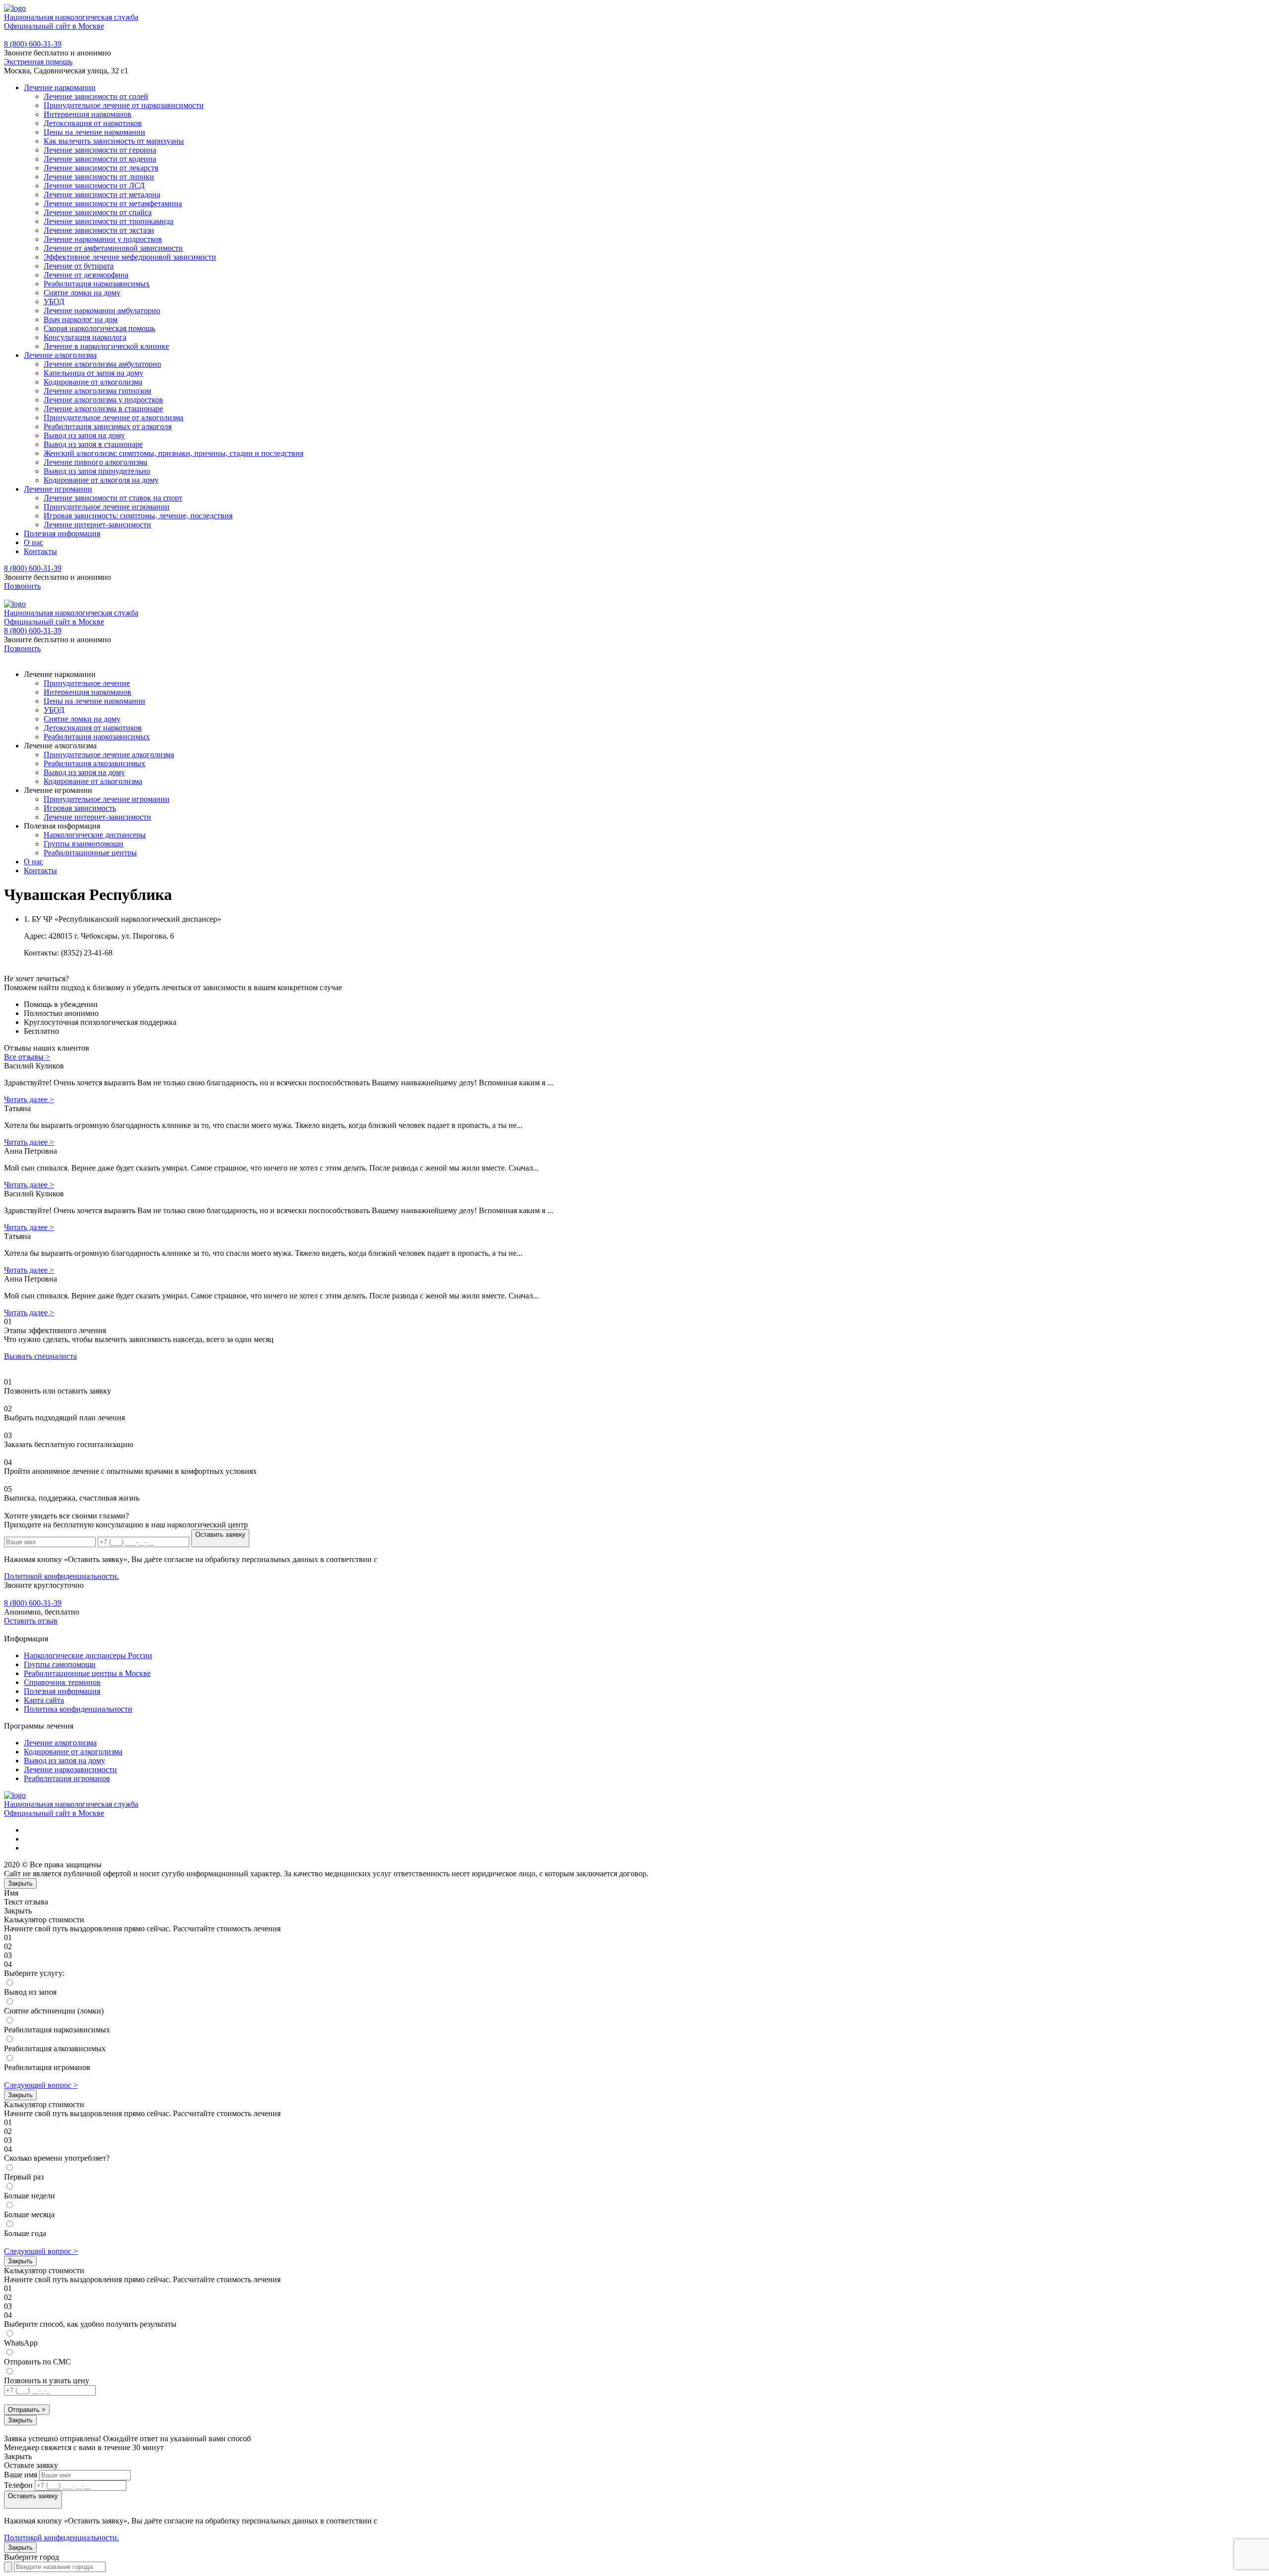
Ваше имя (21, 2475)
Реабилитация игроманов (67, 1778)
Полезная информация (62, 533)
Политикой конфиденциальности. (61, 1576)
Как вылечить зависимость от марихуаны (114, 141)
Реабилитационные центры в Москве (87, 1673)
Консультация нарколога (85, 337)
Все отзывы (27, 1057)
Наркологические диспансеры (95, 835)
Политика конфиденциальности (78, 1709)
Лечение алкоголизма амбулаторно (102, 364)
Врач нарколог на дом (81, 319)
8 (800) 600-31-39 (33, 44)
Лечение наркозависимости (70, 1769)
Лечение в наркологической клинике (106, 346)
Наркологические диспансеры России (88, 1655)
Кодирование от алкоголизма (93, 382)
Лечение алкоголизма (60, 355)
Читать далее (29, 1099)
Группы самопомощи (60, 1664)
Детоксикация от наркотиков (93, 123)
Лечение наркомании (60, 87)
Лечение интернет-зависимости (97, 525)
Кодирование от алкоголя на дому (101, 480)
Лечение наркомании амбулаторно (102, 310)
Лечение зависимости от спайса (98, 212)
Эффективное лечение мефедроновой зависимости (130, 257)
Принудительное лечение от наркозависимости (124, 105)
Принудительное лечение (87, 683)
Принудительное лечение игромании (107, 507)
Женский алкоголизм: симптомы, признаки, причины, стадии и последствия (173, 453)
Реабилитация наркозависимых (97, 284)
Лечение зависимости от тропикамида (109, 221)
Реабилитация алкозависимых (94, 763)
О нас (33, 542)
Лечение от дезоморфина (86, 275)
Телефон (18, 2485)
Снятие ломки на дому (82, 293)
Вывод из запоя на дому (84, 435)
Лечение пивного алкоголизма (95, 462)
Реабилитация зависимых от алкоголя (108, 426)
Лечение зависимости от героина (100, 150)
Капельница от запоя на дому (93, 373)
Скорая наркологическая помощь (99, 328)
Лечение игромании (58, 489)
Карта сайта (44, 1700)
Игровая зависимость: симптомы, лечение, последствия (138, 516)
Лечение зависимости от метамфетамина (113, 203)
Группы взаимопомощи (84, 844)
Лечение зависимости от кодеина (100, 159)
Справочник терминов (62, 1682)
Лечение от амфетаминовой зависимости (113, 248)
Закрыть (20, 1883)
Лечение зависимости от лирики (99, 177)
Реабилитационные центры (90, 853)
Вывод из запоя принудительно (97, 471)
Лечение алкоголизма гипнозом (97, 391)
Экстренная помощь (38, 62)
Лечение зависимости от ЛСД (94, 186)
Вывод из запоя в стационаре (93, 444)
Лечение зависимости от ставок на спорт (113, 498)
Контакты (40, 551)
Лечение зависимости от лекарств (101, 168)
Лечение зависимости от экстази (99, 230)
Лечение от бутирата (79, 266)
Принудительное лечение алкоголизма (109, 755)
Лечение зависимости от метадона (102, 195)
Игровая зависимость (80, 808)
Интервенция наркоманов (87, 114)
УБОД (54, 302)
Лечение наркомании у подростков (103, 239)
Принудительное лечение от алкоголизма (114, 418)
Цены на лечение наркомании (94, 132)
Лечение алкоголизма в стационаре (103, 409)
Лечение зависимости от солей (96, 96)
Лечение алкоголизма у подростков (103, 400)
